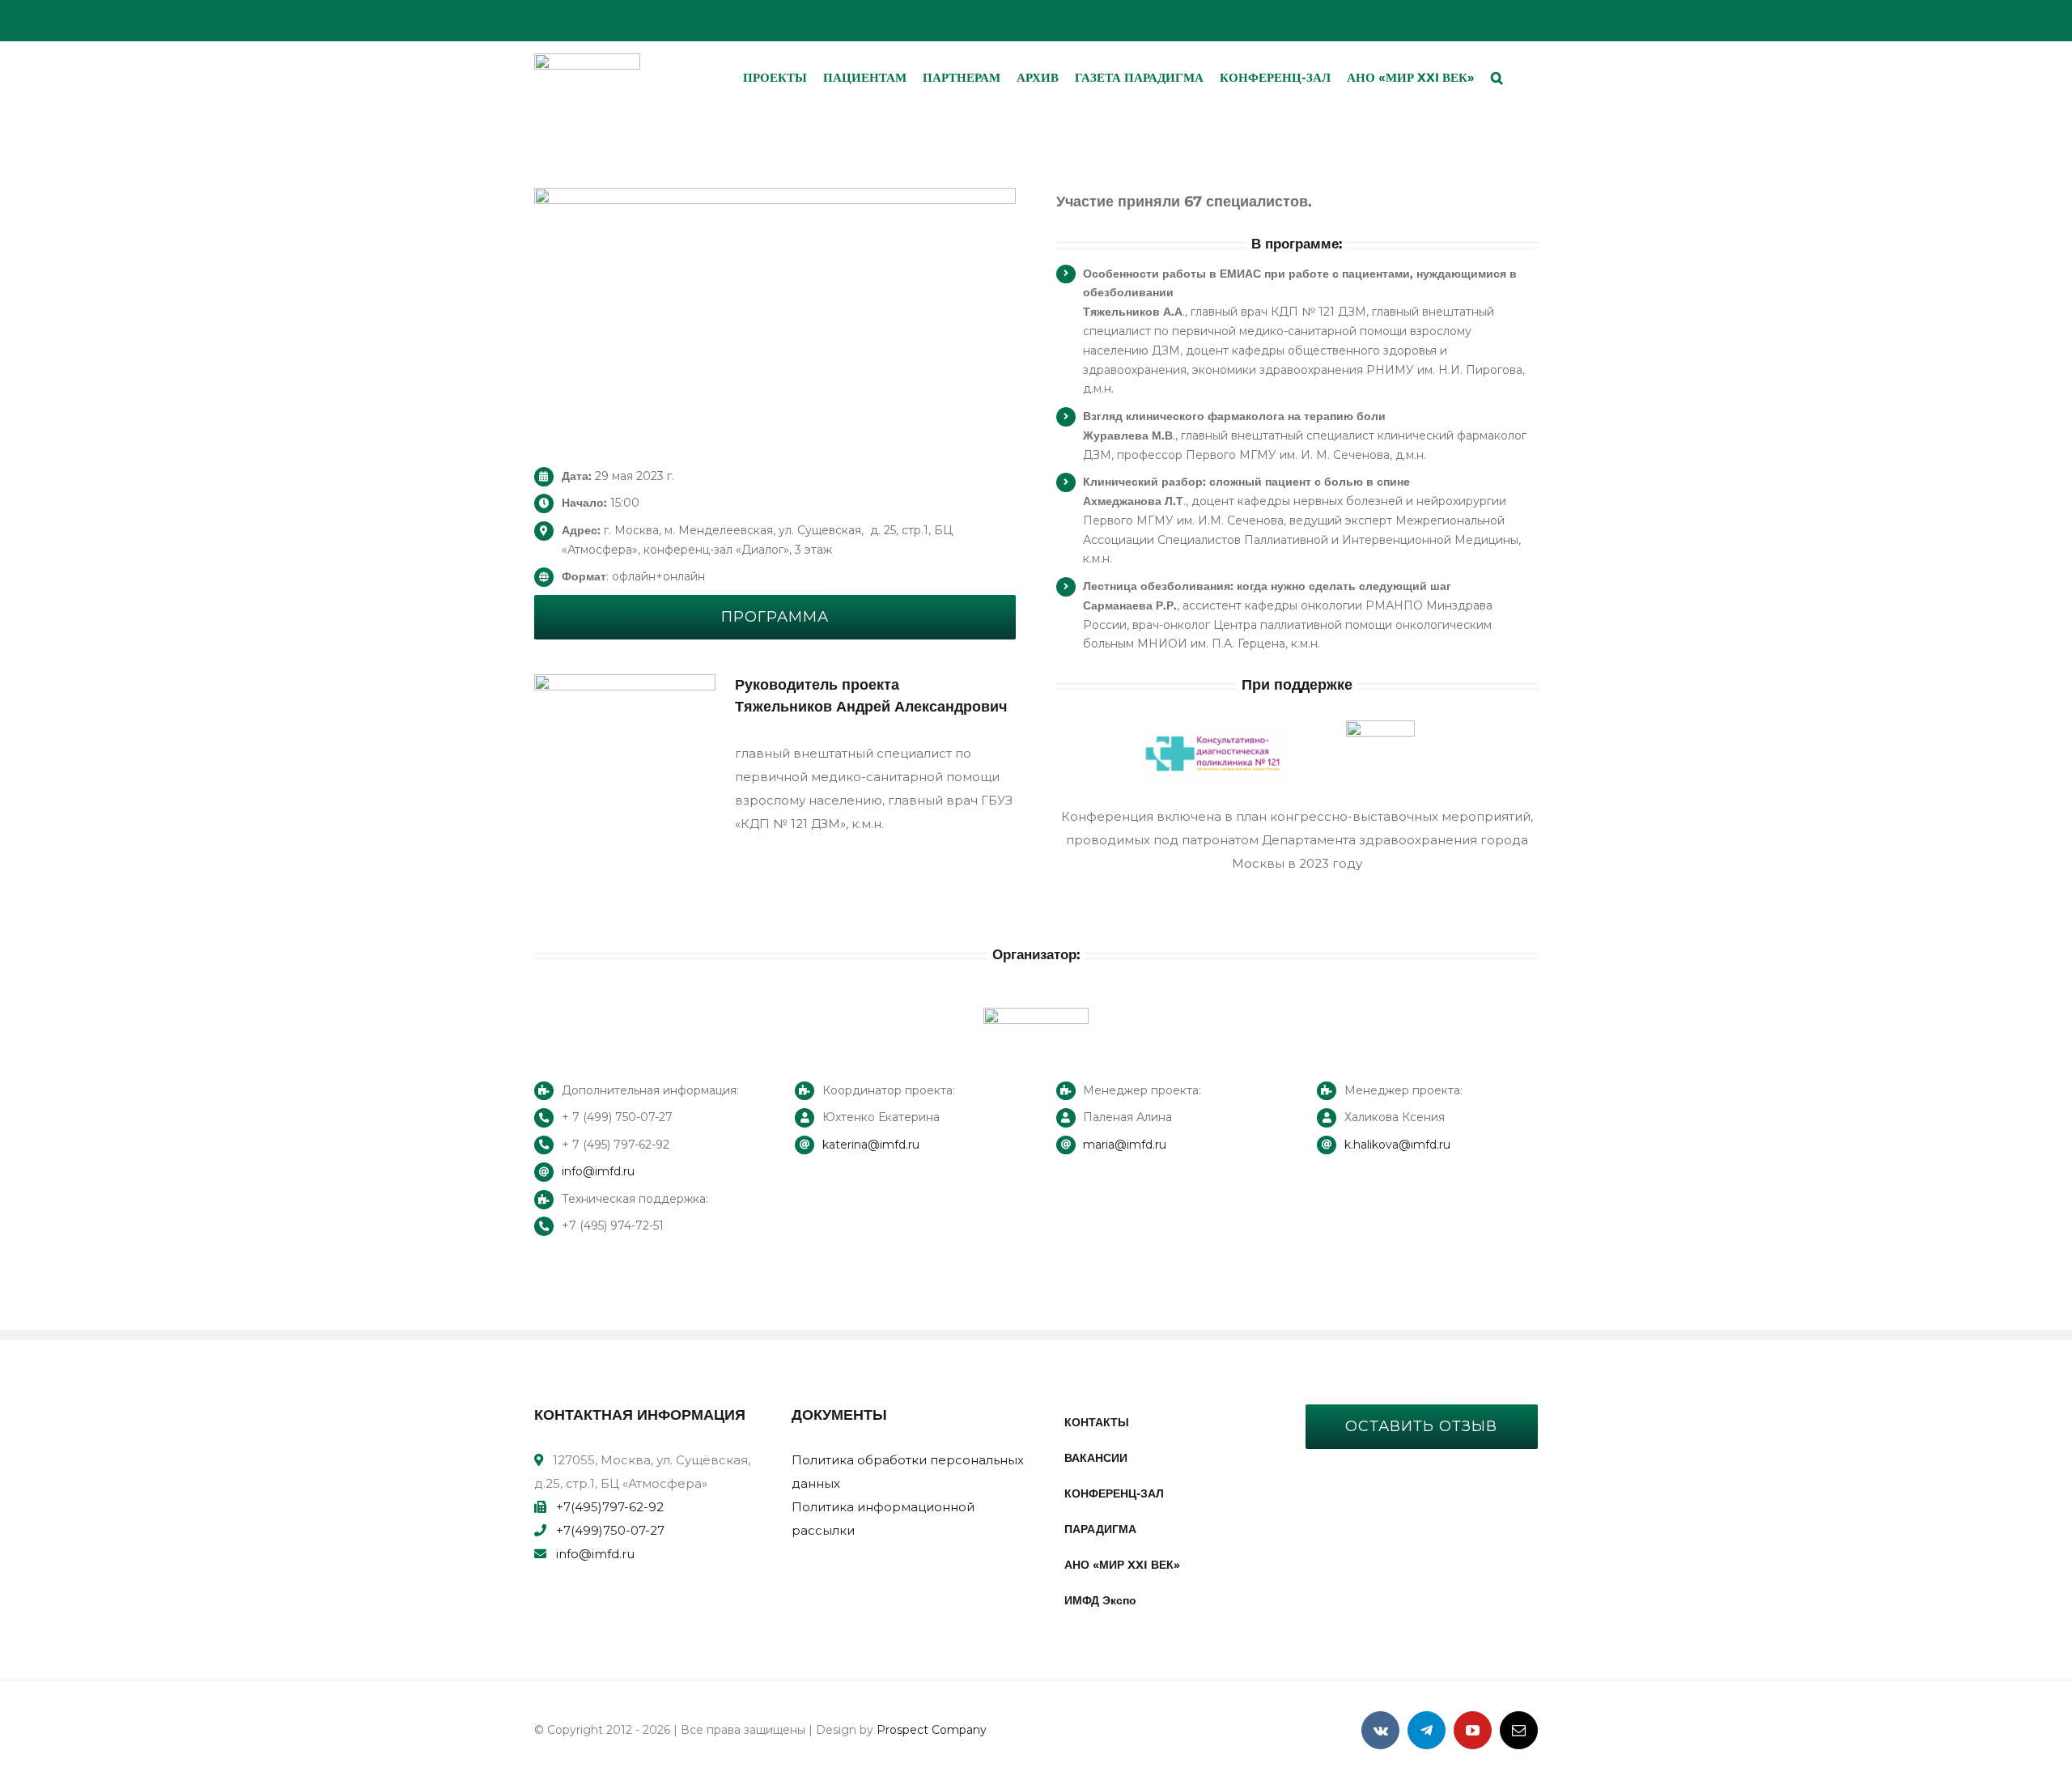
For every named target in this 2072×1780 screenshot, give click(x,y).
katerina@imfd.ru (871, 1145)
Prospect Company (932, 1730)
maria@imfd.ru (1125, 1145)
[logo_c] (587, 59)
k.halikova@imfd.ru (1397, 1145)
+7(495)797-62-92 (610, 1507)
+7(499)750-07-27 (610, 1530)
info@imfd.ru (598, 1171)
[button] (1497, 78)
